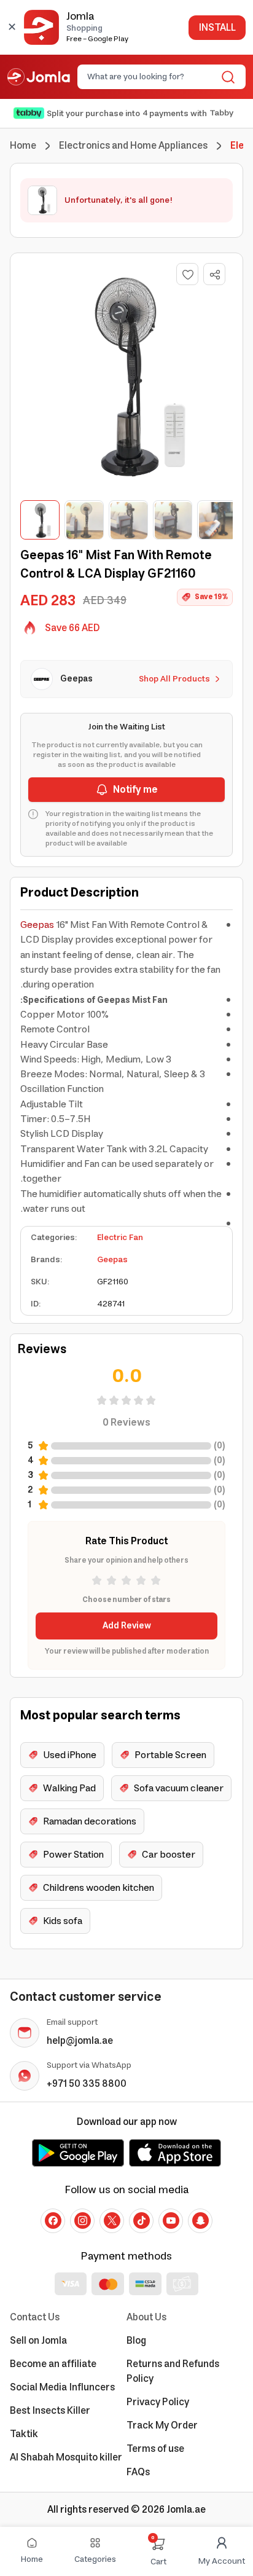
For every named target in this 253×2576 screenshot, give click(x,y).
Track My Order (162, 2425)
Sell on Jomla (38, 2341)
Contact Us (35, 2317)
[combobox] (151, 77)
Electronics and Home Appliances (133, 146)
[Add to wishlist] (187, 274)
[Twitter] (112, 2221)
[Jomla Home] (39, 77)
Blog (136, 2341)
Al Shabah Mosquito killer (66, 2457)
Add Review (127, 1626)
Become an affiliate (53, 2364)
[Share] (215, 275)
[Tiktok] (141, 2221)
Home (23, 146)
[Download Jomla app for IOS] (175, 2153)
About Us (146, 2317)
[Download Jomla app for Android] (78, 2153)
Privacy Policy (158, 2402)
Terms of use (155, 2449)
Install (217, 28)
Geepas (37, 925)
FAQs (138, 2472)
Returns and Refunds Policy (173, 2371)
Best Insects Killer (50, 2411)
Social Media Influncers (62, 2387)
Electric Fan (120, 1238)
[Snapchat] (200, 2221)
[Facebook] (53, 2221)
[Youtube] (171, 2221)
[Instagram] (82, 2221)
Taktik (24, 2434)
